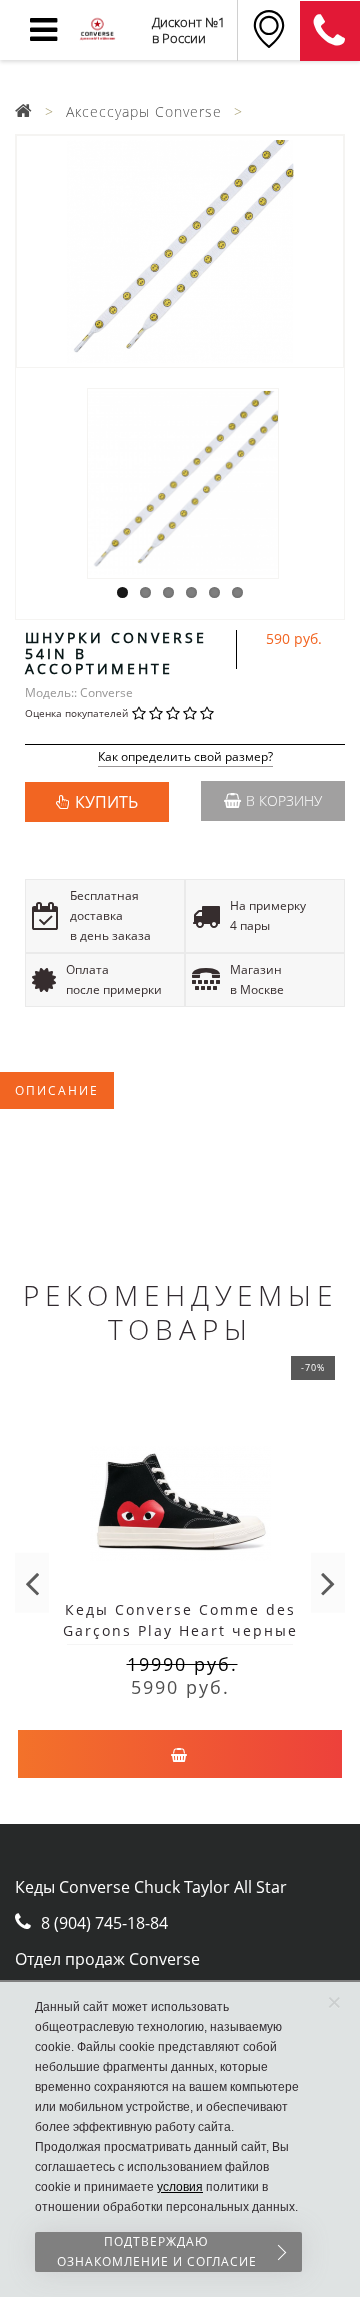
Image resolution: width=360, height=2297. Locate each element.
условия (180, 2187)
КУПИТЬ (106, 802)
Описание (57, 1090)
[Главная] (24, 111)
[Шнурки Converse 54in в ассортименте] (180, 251)
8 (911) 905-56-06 (330, 31)
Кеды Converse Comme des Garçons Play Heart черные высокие (180, 1630)
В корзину (284, 800)
